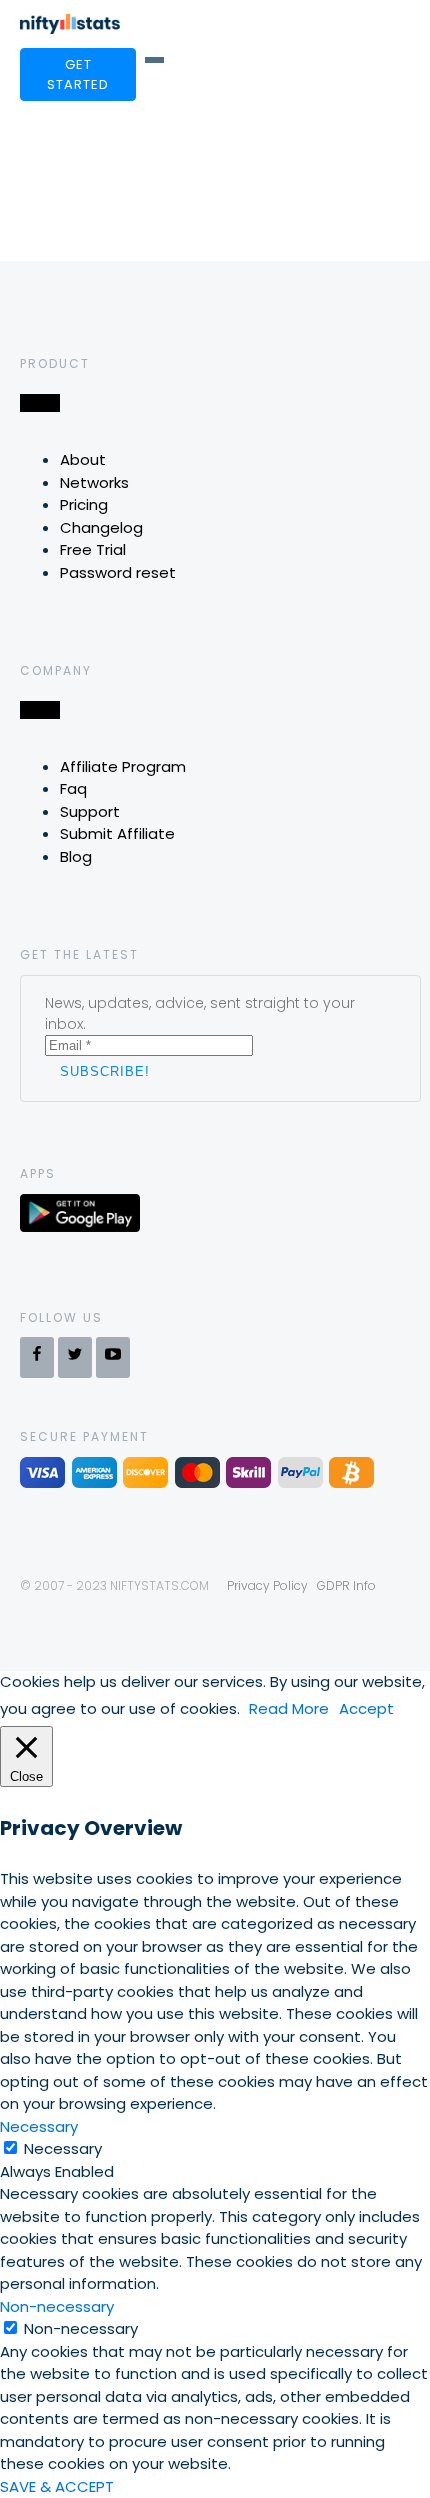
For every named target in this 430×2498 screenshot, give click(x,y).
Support (90, 811)
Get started (78, 74)
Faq (73, 788)
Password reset (118, 572)
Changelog (101, 527)
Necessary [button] (39, 2126)
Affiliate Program (123, 766)
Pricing (84, 504)
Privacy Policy (267, 1585)
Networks (94, 482)
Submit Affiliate (117, 833)
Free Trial (93, 549)
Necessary (63, 2148)
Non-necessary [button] (57, 2306)
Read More (289, 1708)
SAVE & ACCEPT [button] (57, 2486)
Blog (76, 856)
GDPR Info (346, 1585)
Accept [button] (366, 1708)
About (83, 459)
